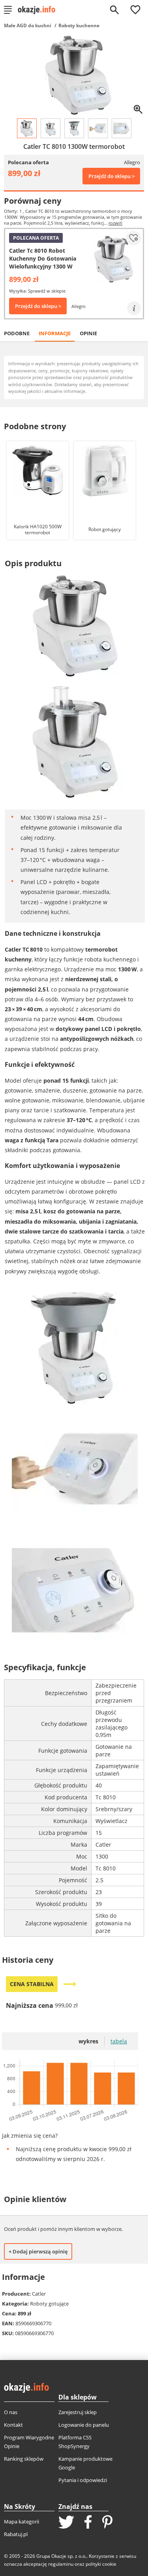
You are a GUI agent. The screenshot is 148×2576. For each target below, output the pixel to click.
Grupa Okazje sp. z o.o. (61, 2556)
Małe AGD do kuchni (28, 25)
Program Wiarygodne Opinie (29, 2442)
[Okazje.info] (39, 10)
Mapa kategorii (22, 2522)
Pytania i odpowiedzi (83, 2480)
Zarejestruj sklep (78, 2412)
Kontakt (13, 2425)
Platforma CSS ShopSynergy (75, 2442)
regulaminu (61, 2564)
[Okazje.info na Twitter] (66, 2523)
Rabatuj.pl (16, 2534)
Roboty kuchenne (79, 25)
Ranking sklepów (24, 2459)
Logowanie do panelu (84, 2425)
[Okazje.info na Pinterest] (107, 2523)
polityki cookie (101, 2564)
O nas (11, 2412)
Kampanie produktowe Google (85, 2463)
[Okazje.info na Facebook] (88, 2523)
